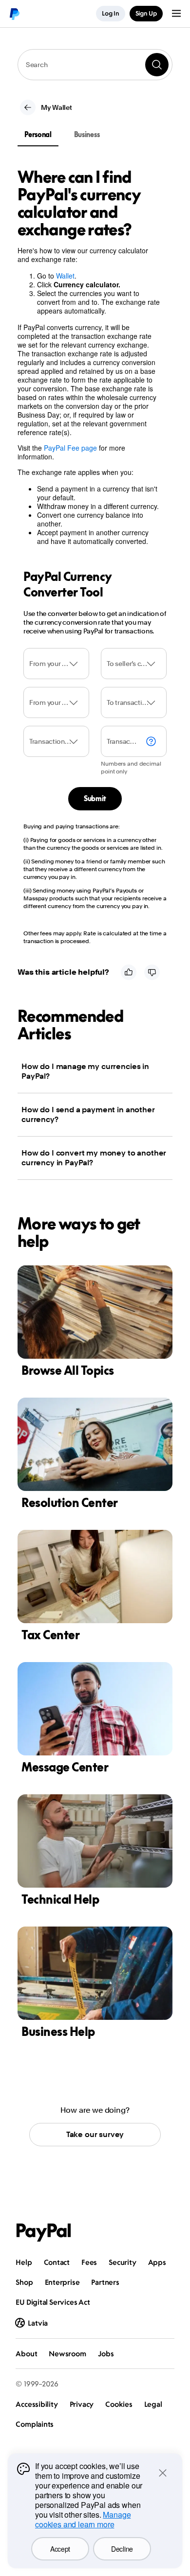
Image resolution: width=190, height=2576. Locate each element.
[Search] (157, 65)
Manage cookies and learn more (83, 2519)
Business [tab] (87, 134)
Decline (122, 2549)
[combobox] (95, 65)
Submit (95, 798)
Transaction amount (122, 741)
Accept (60, 2549)
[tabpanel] (89, 365)
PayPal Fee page (70, 448)
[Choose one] (56, 664)
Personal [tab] (38, 134)
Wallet (65, 276)
